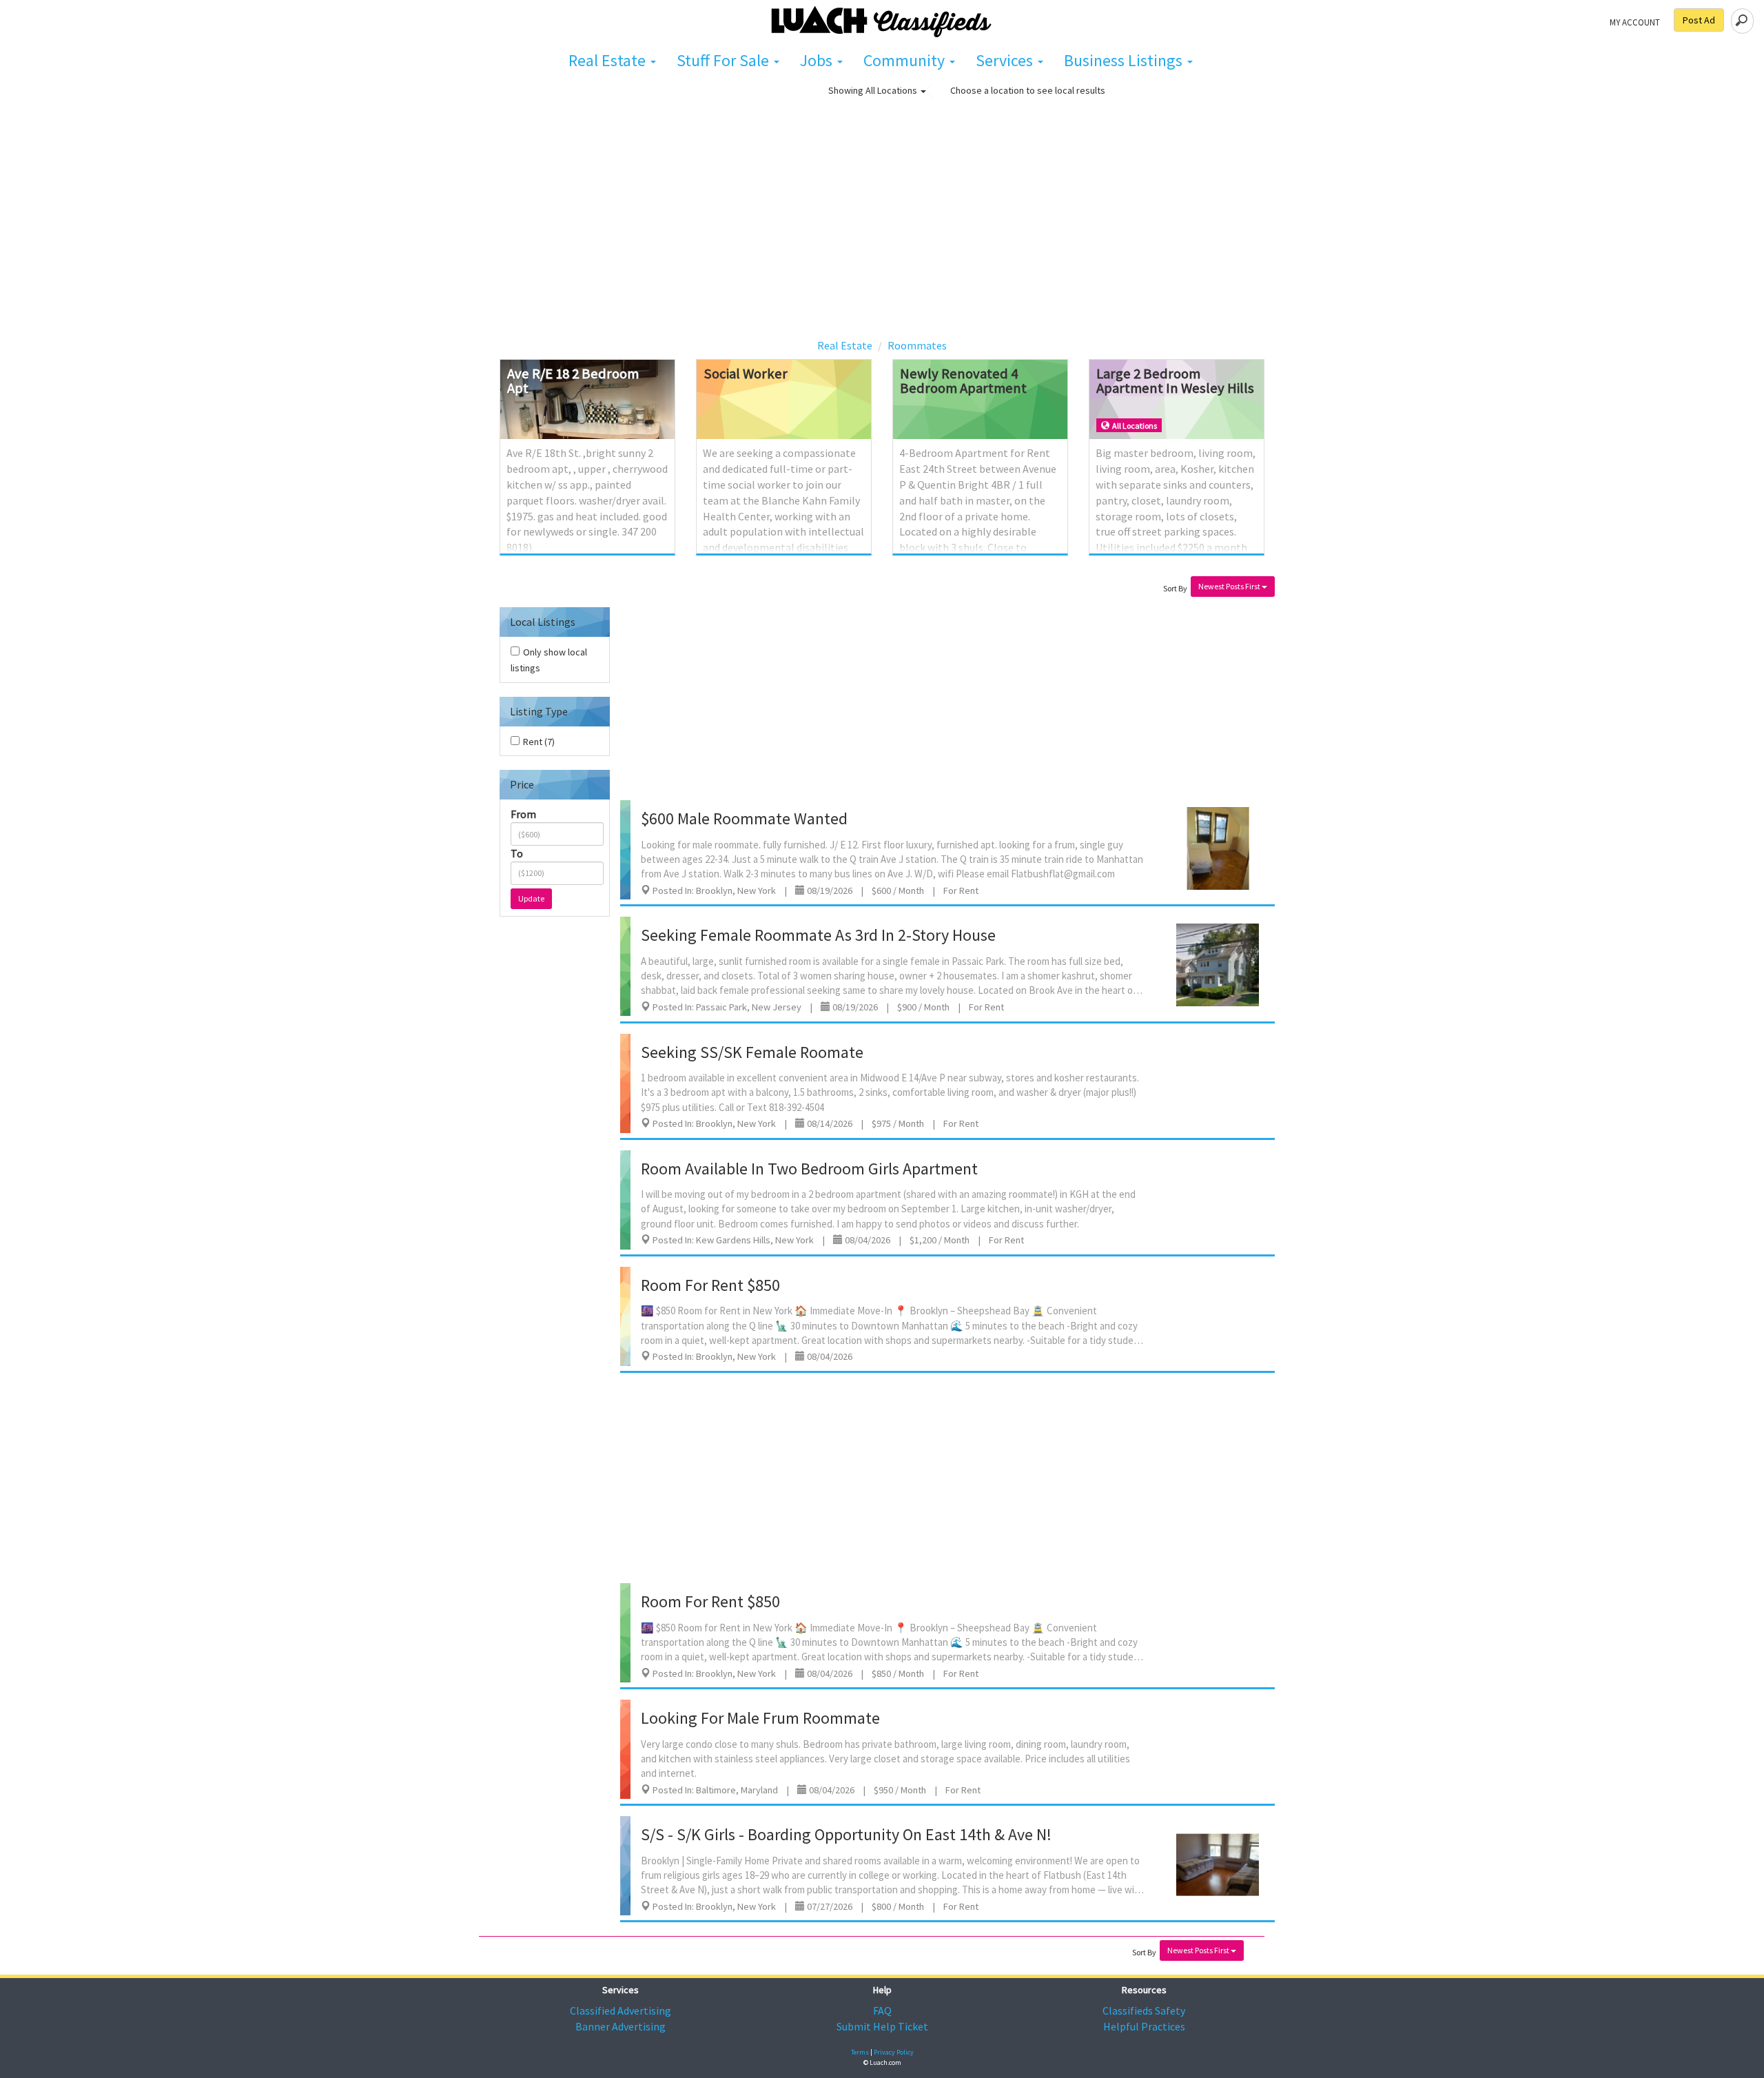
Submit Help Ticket (882, 2026)
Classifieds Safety (1144, 2010)
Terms (860, 2052)
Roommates (917, 345)
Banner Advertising (621, 2026)
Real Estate (609, 60)
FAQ (882, 2010)
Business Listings (1125, 60)
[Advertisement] (882, 229)
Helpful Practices (1144, 2026)
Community (906, 60)
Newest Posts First (1230, 586)
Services (1006, 60)
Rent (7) (539, 742)
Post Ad (1699, 20)
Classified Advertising (621, 2010)
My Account (1635, 22)
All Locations (892, 90)
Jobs (818, 60)
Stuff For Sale (725, 60)
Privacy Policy (894, 2052)
